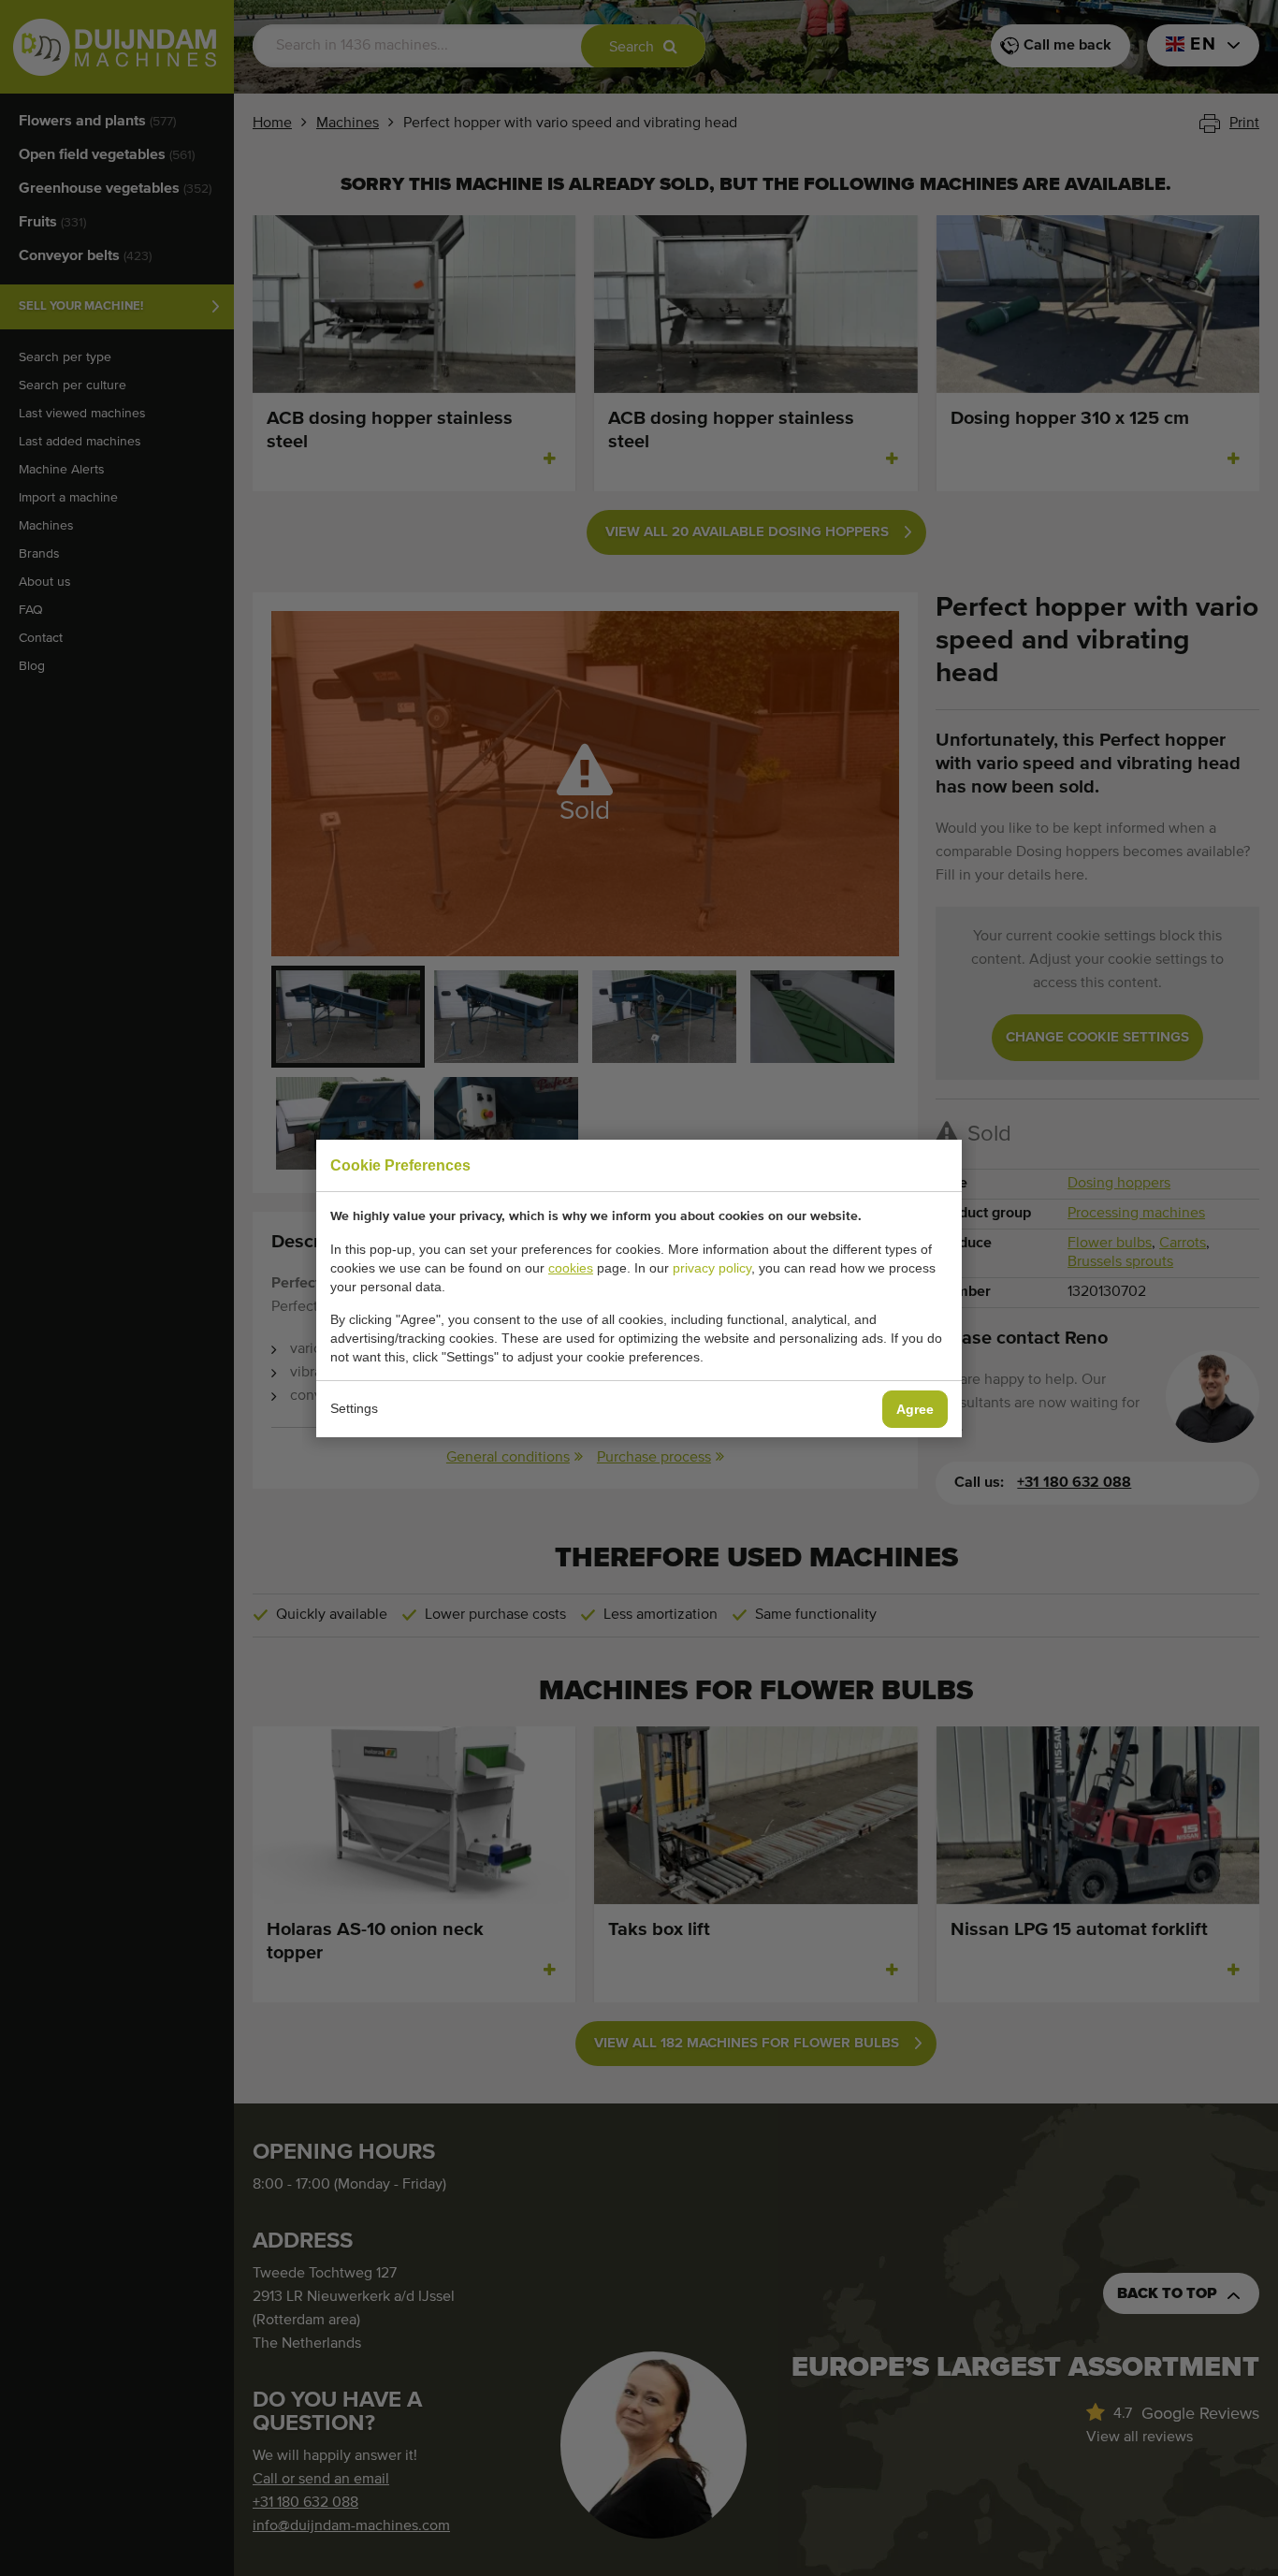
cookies (571, 1268)
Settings (354, 1408)
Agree (915, 1409)
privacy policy (712, 1268)
